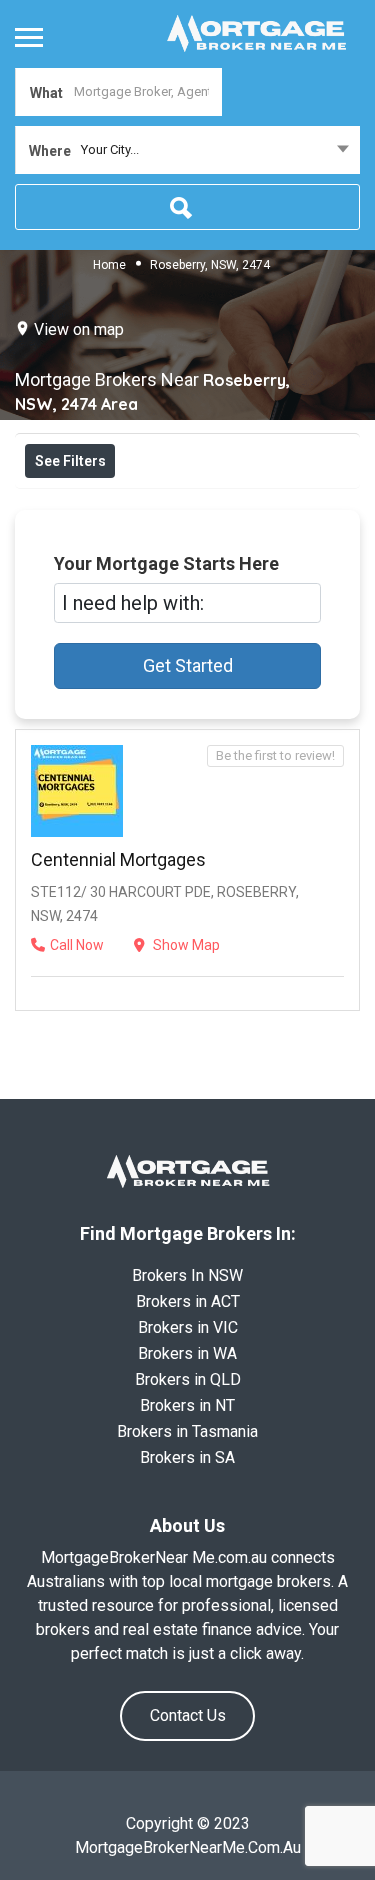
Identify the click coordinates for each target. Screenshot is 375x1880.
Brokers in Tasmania (187, 1431)
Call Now (77, 945)
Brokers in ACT (188, 1301)
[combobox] (187, 150)
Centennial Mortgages (118, 859)
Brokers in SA (187, 1457)
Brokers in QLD (188, 1379)
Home (109, 264)
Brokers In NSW (187, 1275)
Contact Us (188, 1715)
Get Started (188, 665)
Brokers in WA (187, 1353)
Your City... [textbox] (110, 149)
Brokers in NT (187, 1405)
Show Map (185, 945)
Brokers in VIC (188, 1327)
